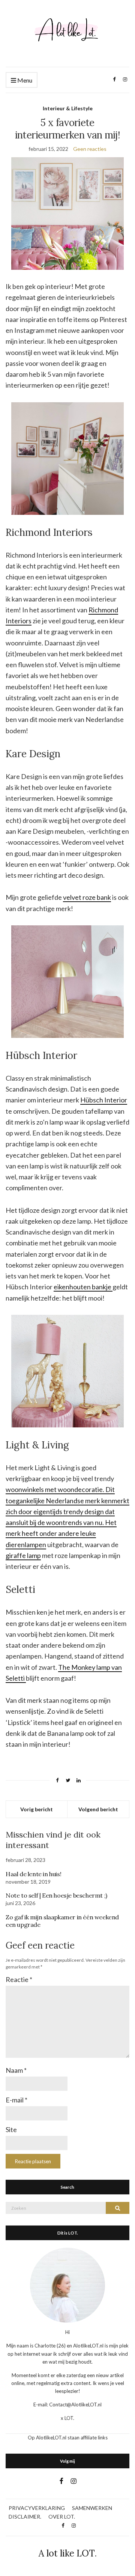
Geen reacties (90, 149)
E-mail (16, 2100)
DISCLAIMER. (25, 2517)
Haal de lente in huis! (33, 1874)
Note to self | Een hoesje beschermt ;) (56, 1895)
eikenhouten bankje (83, 1287)
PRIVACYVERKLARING (37, 2508)
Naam (16, 2070)
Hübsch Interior (104, 1100)
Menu (24, 80)
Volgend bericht (98, 1809)
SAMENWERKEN (92, 2508)
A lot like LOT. (68, 2553)
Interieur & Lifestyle (68, 108)
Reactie (19, 1979)
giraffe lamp (23, 1555)
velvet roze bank (87, 897)
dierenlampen (26, 1544)
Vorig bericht (37, 1809)
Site (11, 2129)
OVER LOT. (62, 2517)
